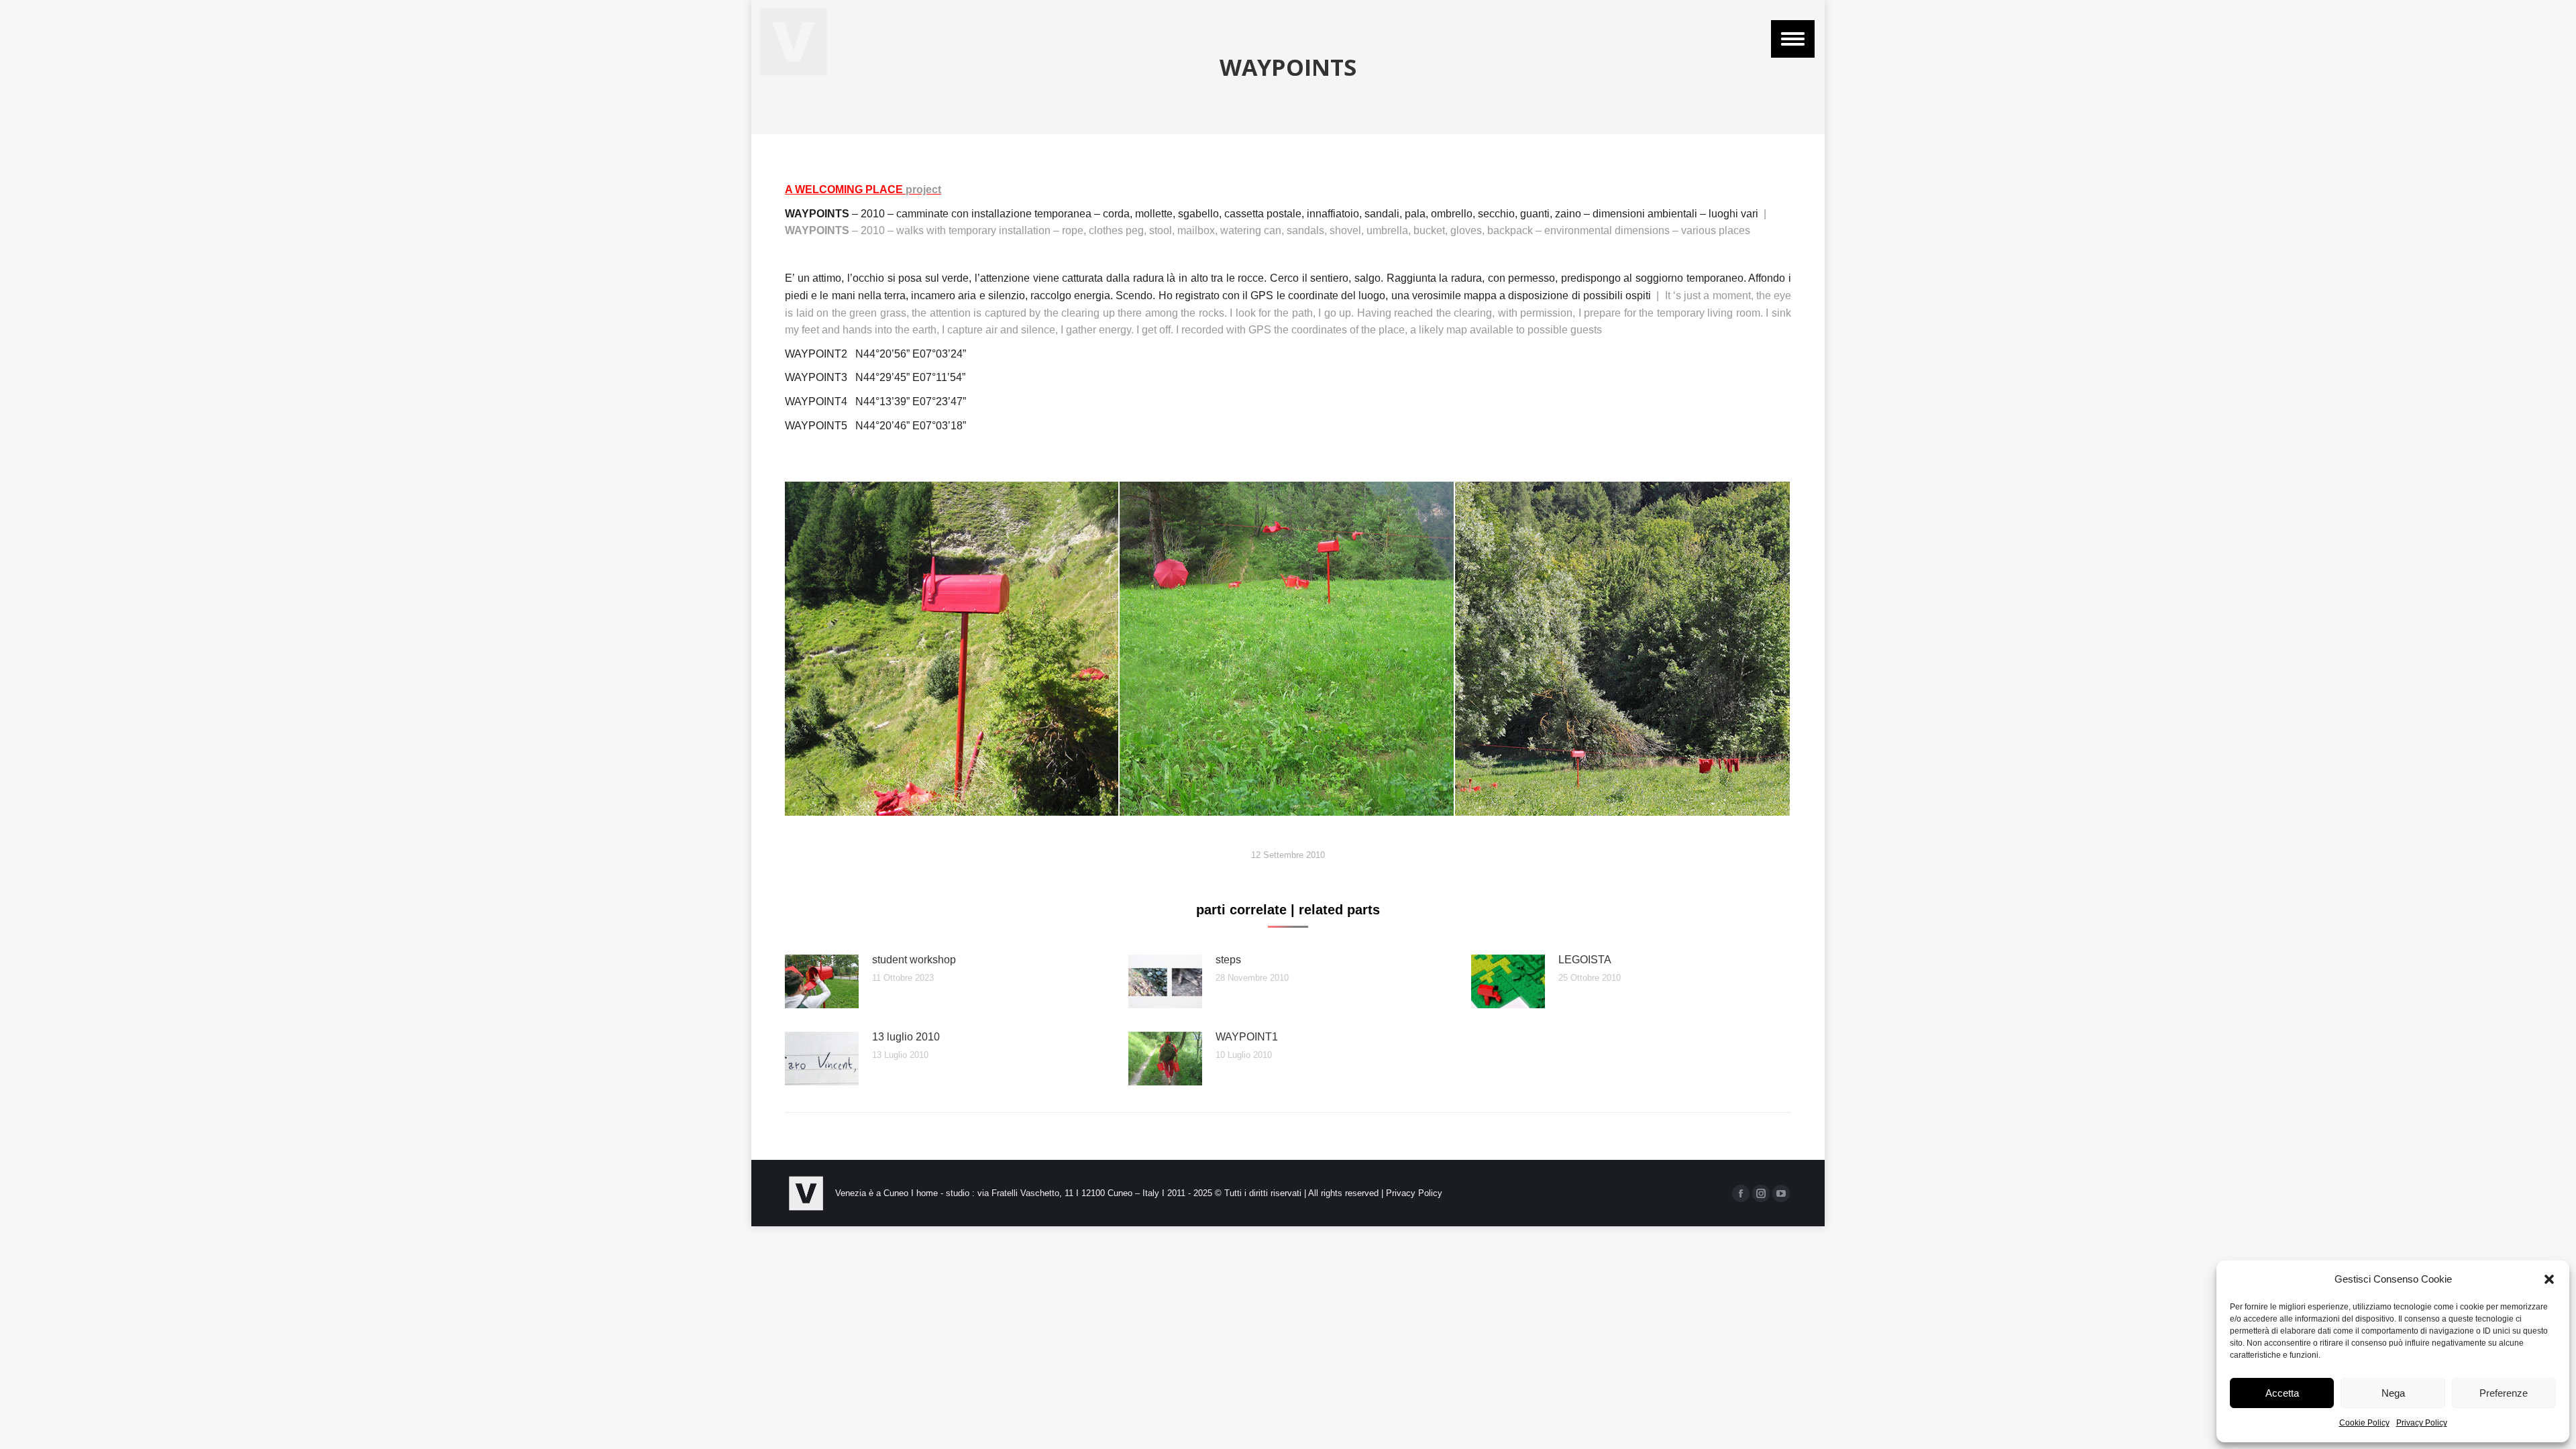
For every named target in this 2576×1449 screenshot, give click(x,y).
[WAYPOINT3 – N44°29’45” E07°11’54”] (951, 649)
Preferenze (2504, 1393)
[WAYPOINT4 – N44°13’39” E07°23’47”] (1287, 649)
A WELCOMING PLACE (863, 190)
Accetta (2282, 1393)
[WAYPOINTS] (1623, 649)
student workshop (914, 960)
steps (1228, 960)
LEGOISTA (1585, 960)
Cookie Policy (2364, 1423)
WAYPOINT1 (1247, 1037)
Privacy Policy (2422, 1423)
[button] (2549, 1279)
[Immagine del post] (822, 981)
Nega (2393, 1393)
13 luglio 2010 (906, 1037)
